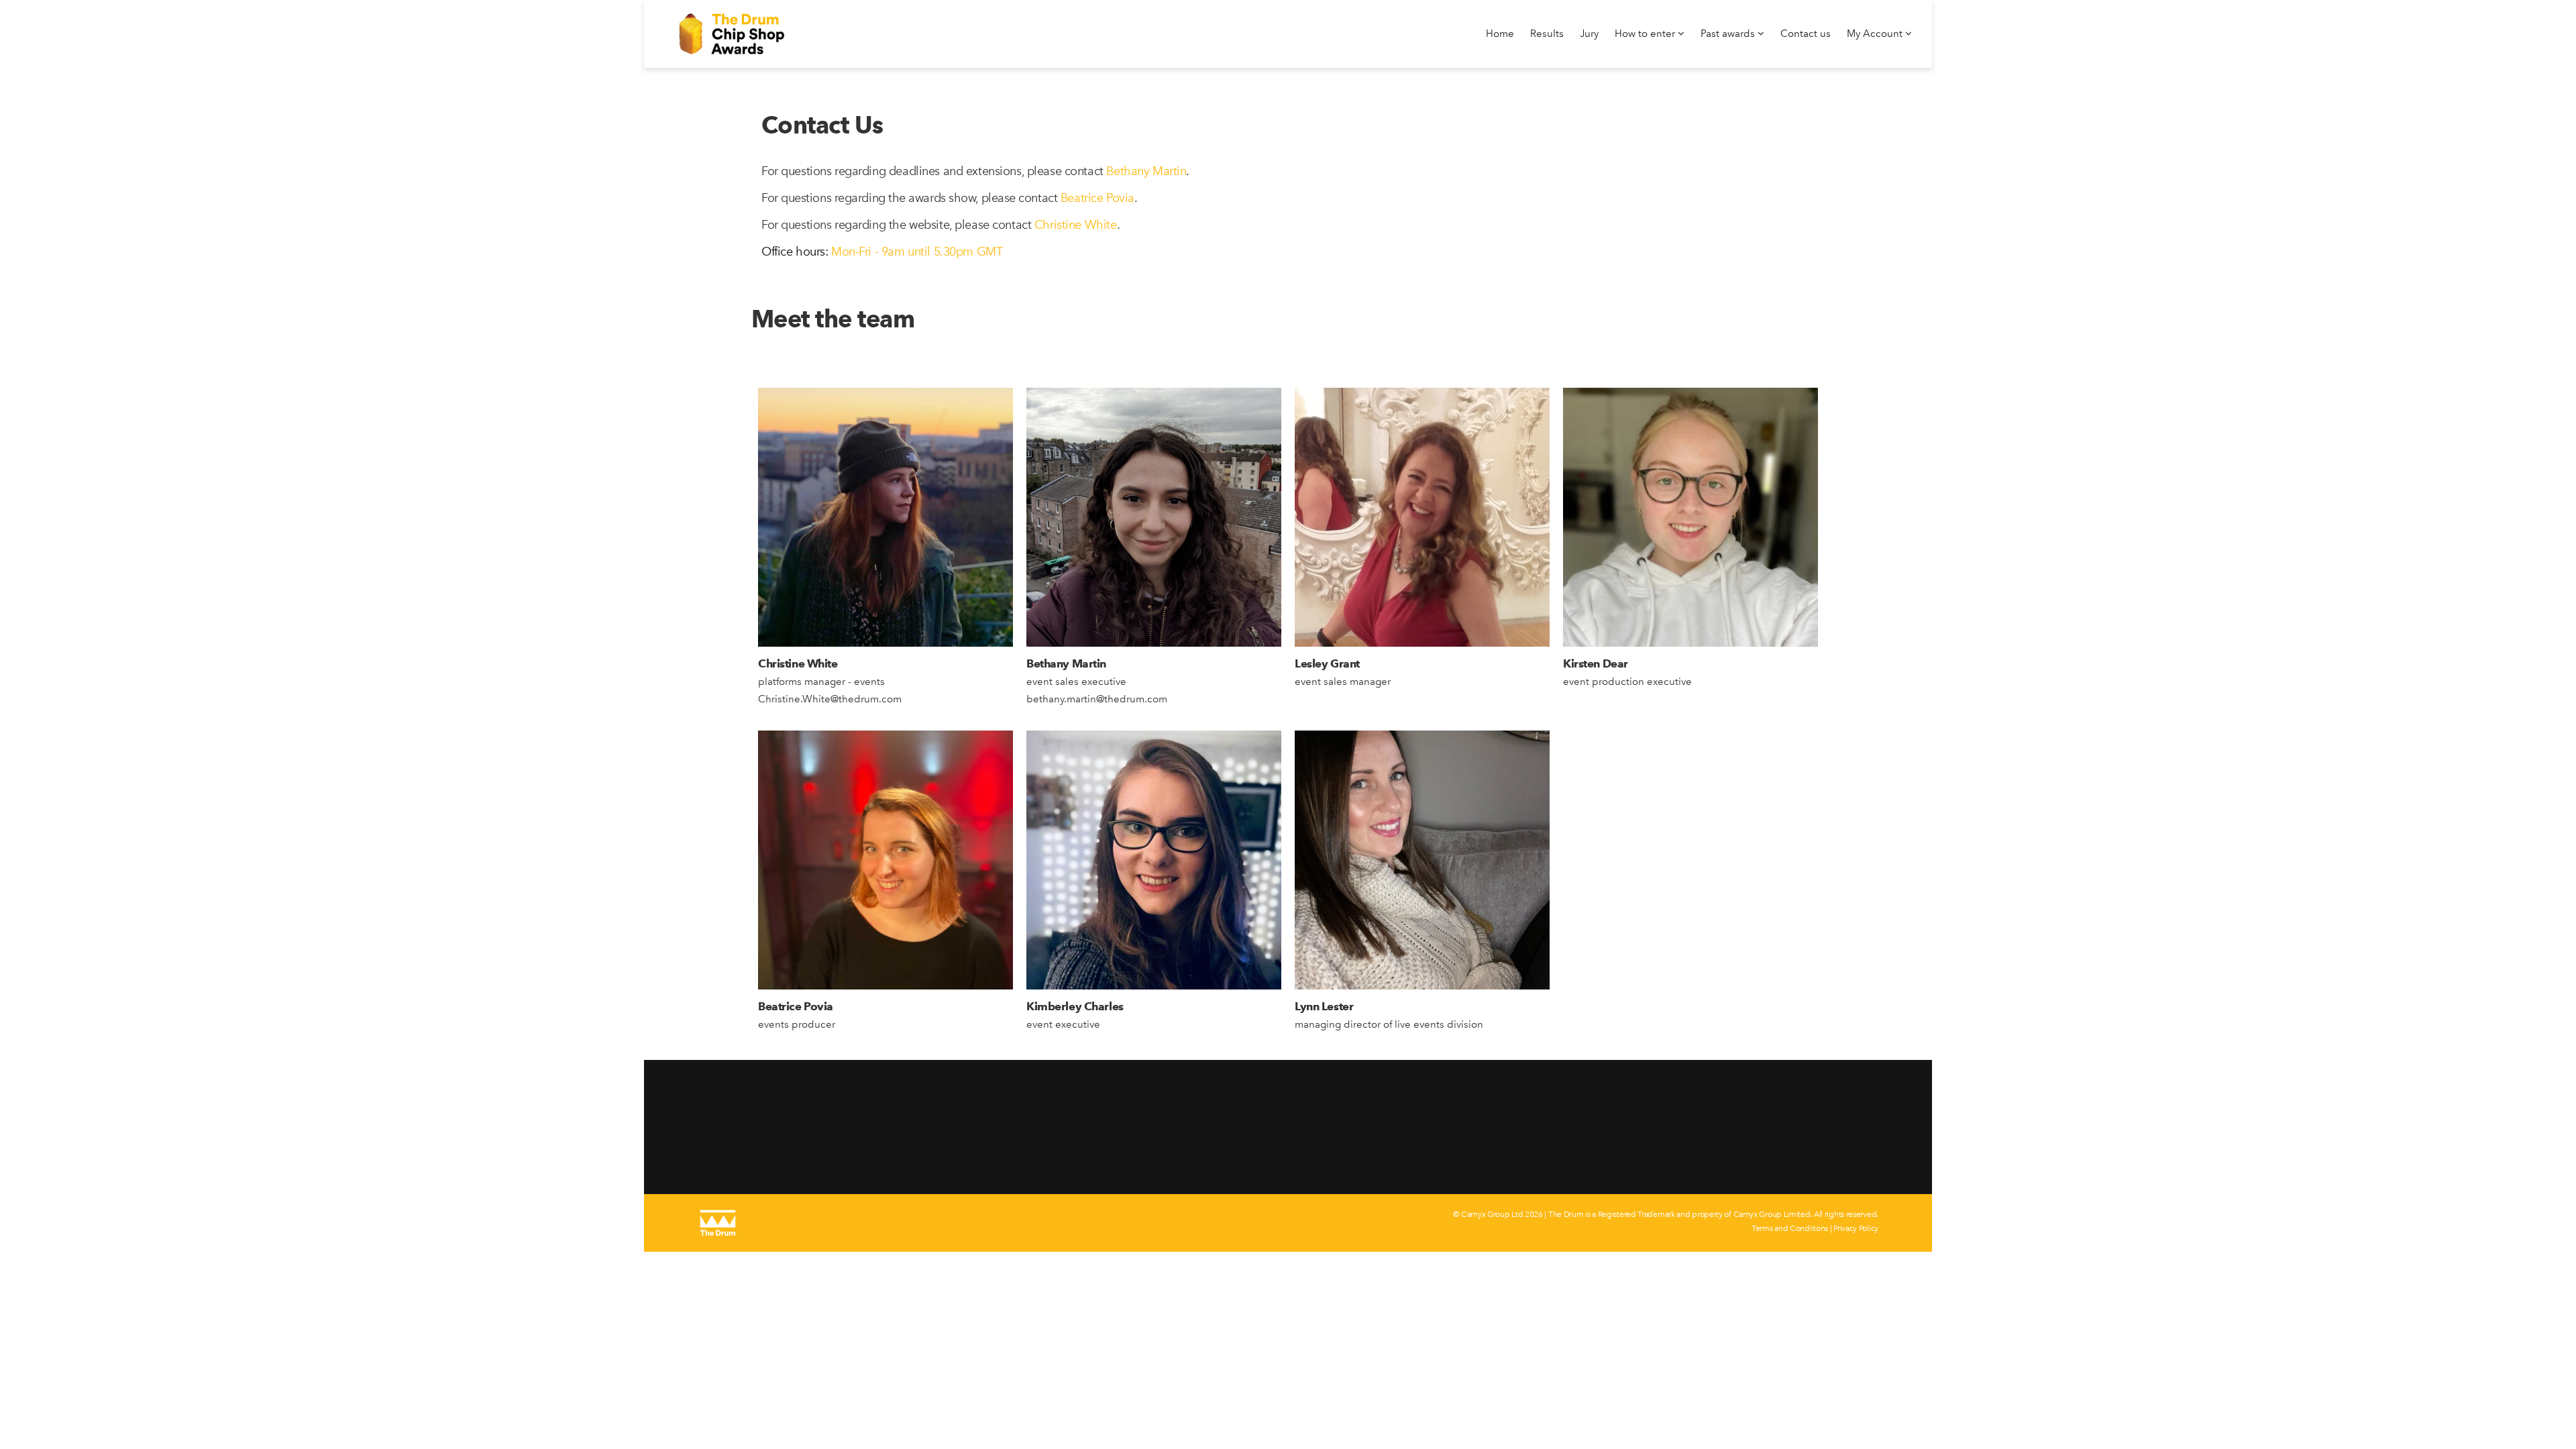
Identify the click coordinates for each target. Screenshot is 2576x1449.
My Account (1876, 34)
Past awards (1729, 34)
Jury (1589, 34)
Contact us (1806, 34)
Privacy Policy (1856, 1228)
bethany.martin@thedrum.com (1097, 699)
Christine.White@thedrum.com (830, 699)
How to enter (1646, 34)
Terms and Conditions (1790, 1228)
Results (1547, 34)
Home (1500, 34)
